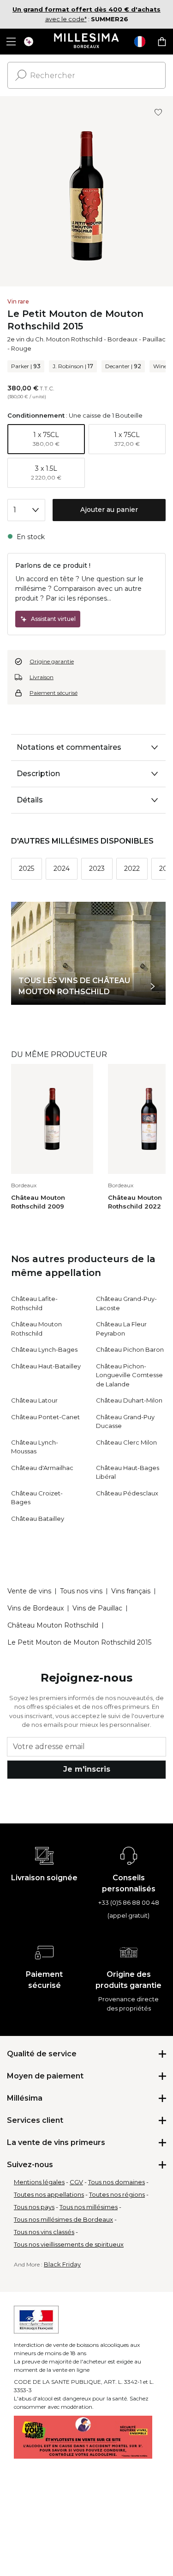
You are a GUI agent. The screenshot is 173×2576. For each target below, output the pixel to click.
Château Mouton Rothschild (53, 1625)
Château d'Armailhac (42, 1468)
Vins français (131, 1591)
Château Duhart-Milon (129, 1400)
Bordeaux (122, 339)
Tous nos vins (81, 1591)
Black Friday (62, 2264)
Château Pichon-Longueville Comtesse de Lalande (129, 1375)
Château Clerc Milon (126, 1442)
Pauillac (154, 339)
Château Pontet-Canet (45, 1417)
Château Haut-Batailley (46, 1366)
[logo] (86, 42)
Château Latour (34, 1400)
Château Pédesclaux (127, 1493)
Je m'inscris (87, 1769)
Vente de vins (29, 1591)
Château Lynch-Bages (44, 1349)
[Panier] (162, 42)
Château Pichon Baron (130, 1349)
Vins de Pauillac (97, 1608)
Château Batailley (38, 1519)
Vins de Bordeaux (36, 1608)
